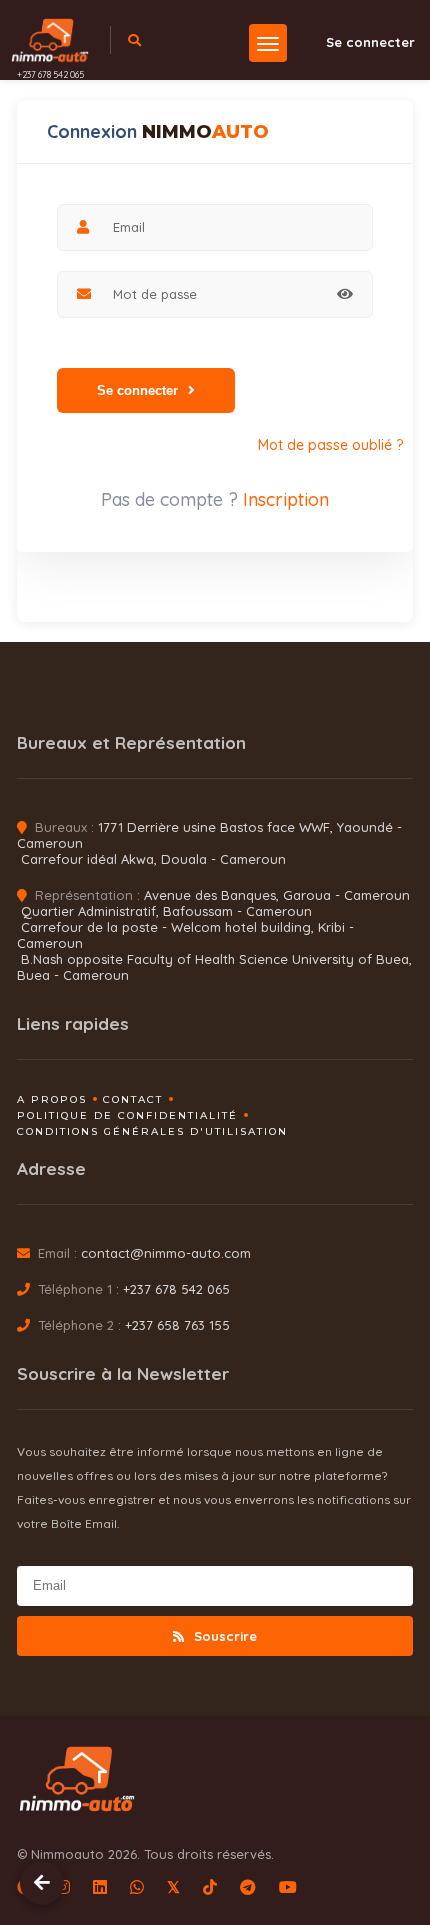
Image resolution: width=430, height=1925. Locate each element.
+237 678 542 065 (50, 74)
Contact (133, 1099)
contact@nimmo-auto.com (166, 1253)
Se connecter (370, 42)
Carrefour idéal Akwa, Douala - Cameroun (153, 859)
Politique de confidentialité (127, 1115)
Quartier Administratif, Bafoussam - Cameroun (166, 911)
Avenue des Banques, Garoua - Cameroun (277, 895)
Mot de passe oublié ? (330, 445)
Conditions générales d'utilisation (152, 1131)
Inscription (286, 499)
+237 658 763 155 (177, 1325)
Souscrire (223, 1636)
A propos (52, 1099)
